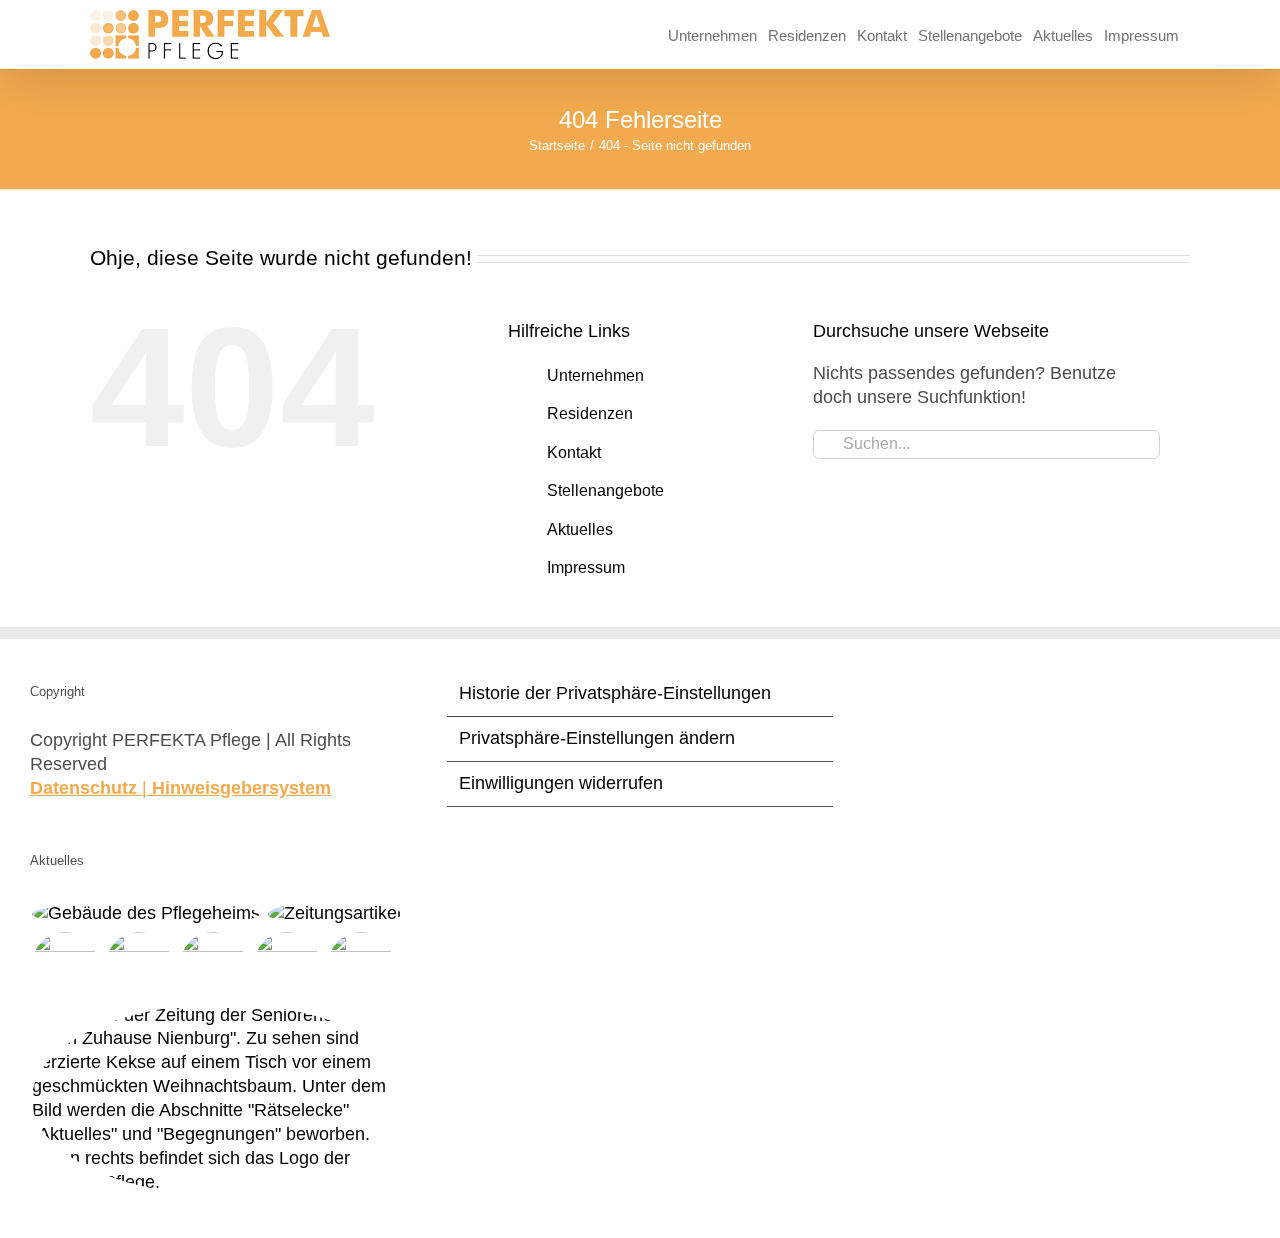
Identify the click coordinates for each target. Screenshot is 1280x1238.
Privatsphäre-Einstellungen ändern (597, 738)
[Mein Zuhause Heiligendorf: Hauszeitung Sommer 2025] (138, 965)
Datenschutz (83, 788)
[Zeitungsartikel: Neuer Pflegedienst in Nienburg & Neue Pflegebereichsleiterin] (334, 914)
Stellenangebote (605, 490)
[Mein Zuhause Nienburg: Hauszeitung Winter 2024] (222, 1100)
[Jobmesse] (212, 965)
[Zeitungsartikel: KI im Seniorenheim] (360, 965)
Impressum (586, 567)
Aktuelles (580, 529)
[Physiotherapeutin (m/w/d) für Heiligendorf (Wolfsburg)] (145, 914)
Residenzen (590, 413)
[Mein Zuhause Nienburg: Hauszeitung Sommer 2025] (64, 965)
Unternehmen (595, 375)
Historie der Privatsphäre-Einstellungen (615, 693)
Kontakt (574, 452)
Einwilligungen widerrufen (561, 783)
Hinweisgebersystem (241, 788)
